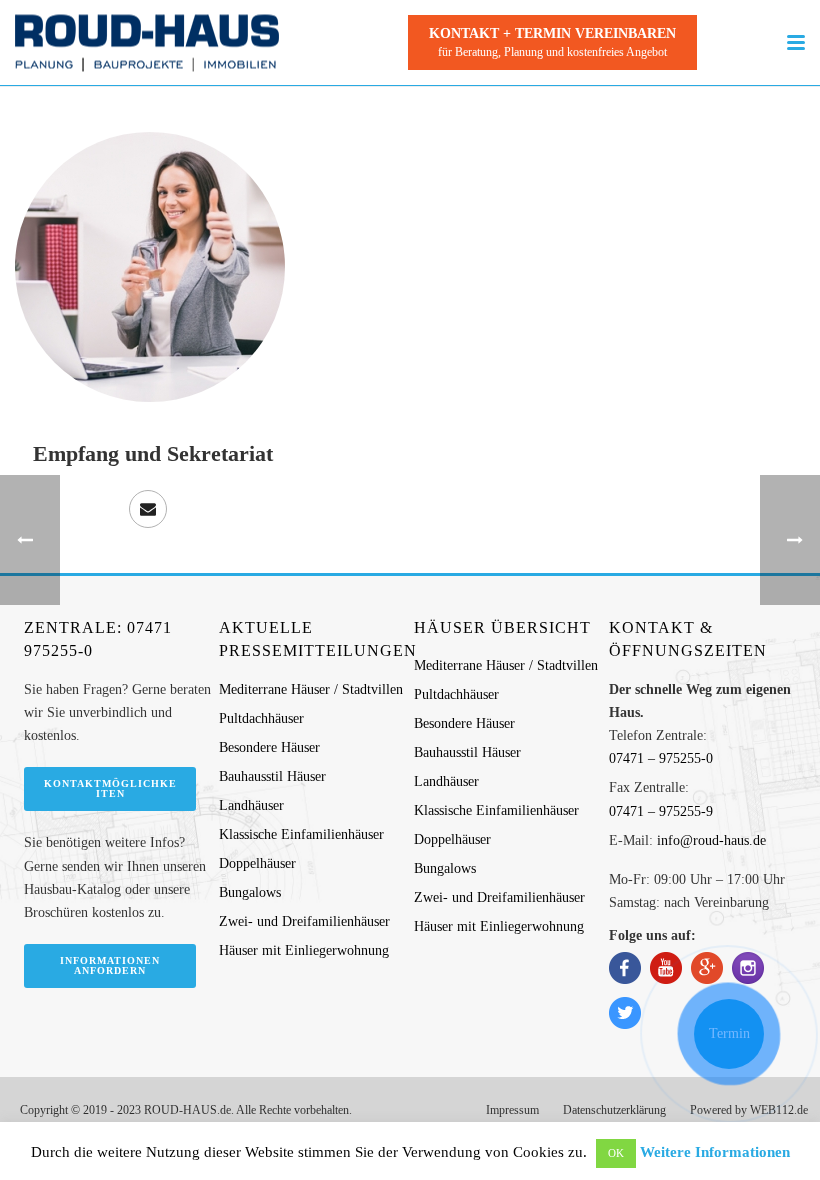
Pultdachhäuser (261, 718)
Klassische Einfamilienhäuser (301, 834)
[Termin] (729, 1034)
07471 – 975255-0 (661, 758)
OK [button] (616, 1153)
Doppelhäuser (257, 863)
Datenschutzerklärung (614, 1110)
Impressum (512, 1110)
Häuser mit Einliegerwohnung (304, 950)
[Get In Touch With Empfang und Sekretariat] (148, 509)
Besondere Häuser (269, 747)
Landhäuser (251, 805)
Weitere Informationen (715, 1152)
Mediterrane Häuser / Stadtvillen (311, 689)
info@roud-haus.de (711, 840)
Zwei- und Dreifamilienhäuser (304, 921)
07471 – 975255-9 (661, 811)
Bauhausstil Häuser (272, 776)
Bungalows (250, 892)
